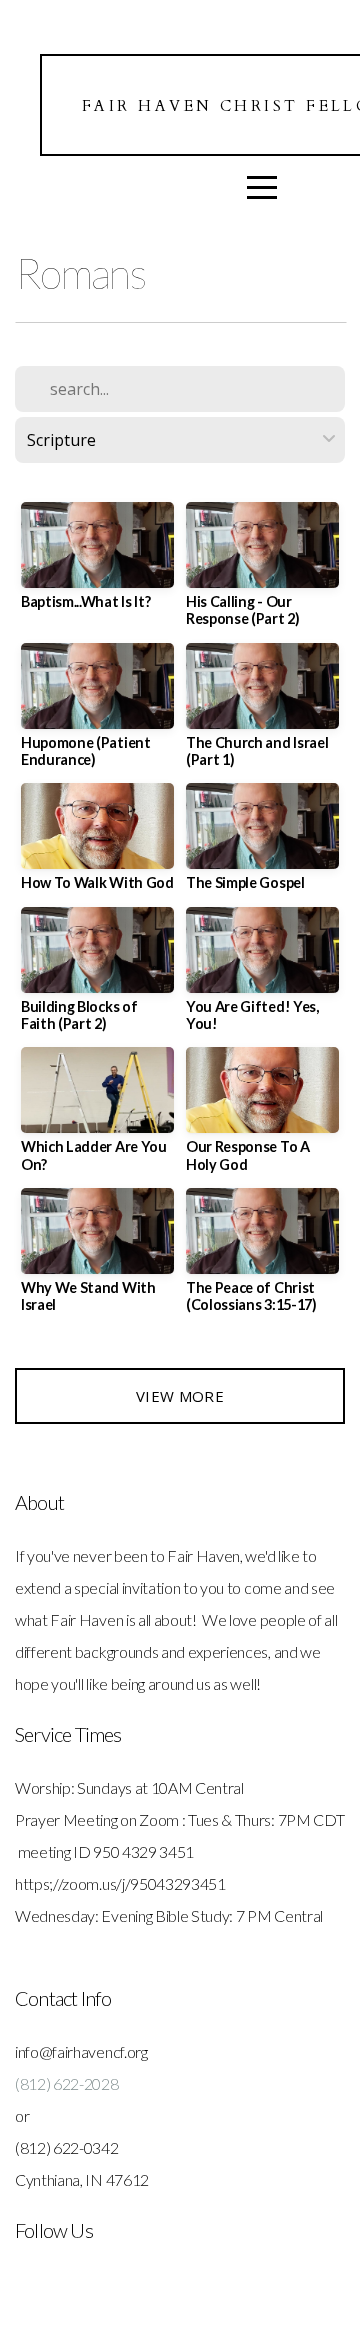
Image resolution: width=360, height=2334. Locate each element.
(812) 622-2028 (67, 2083)
